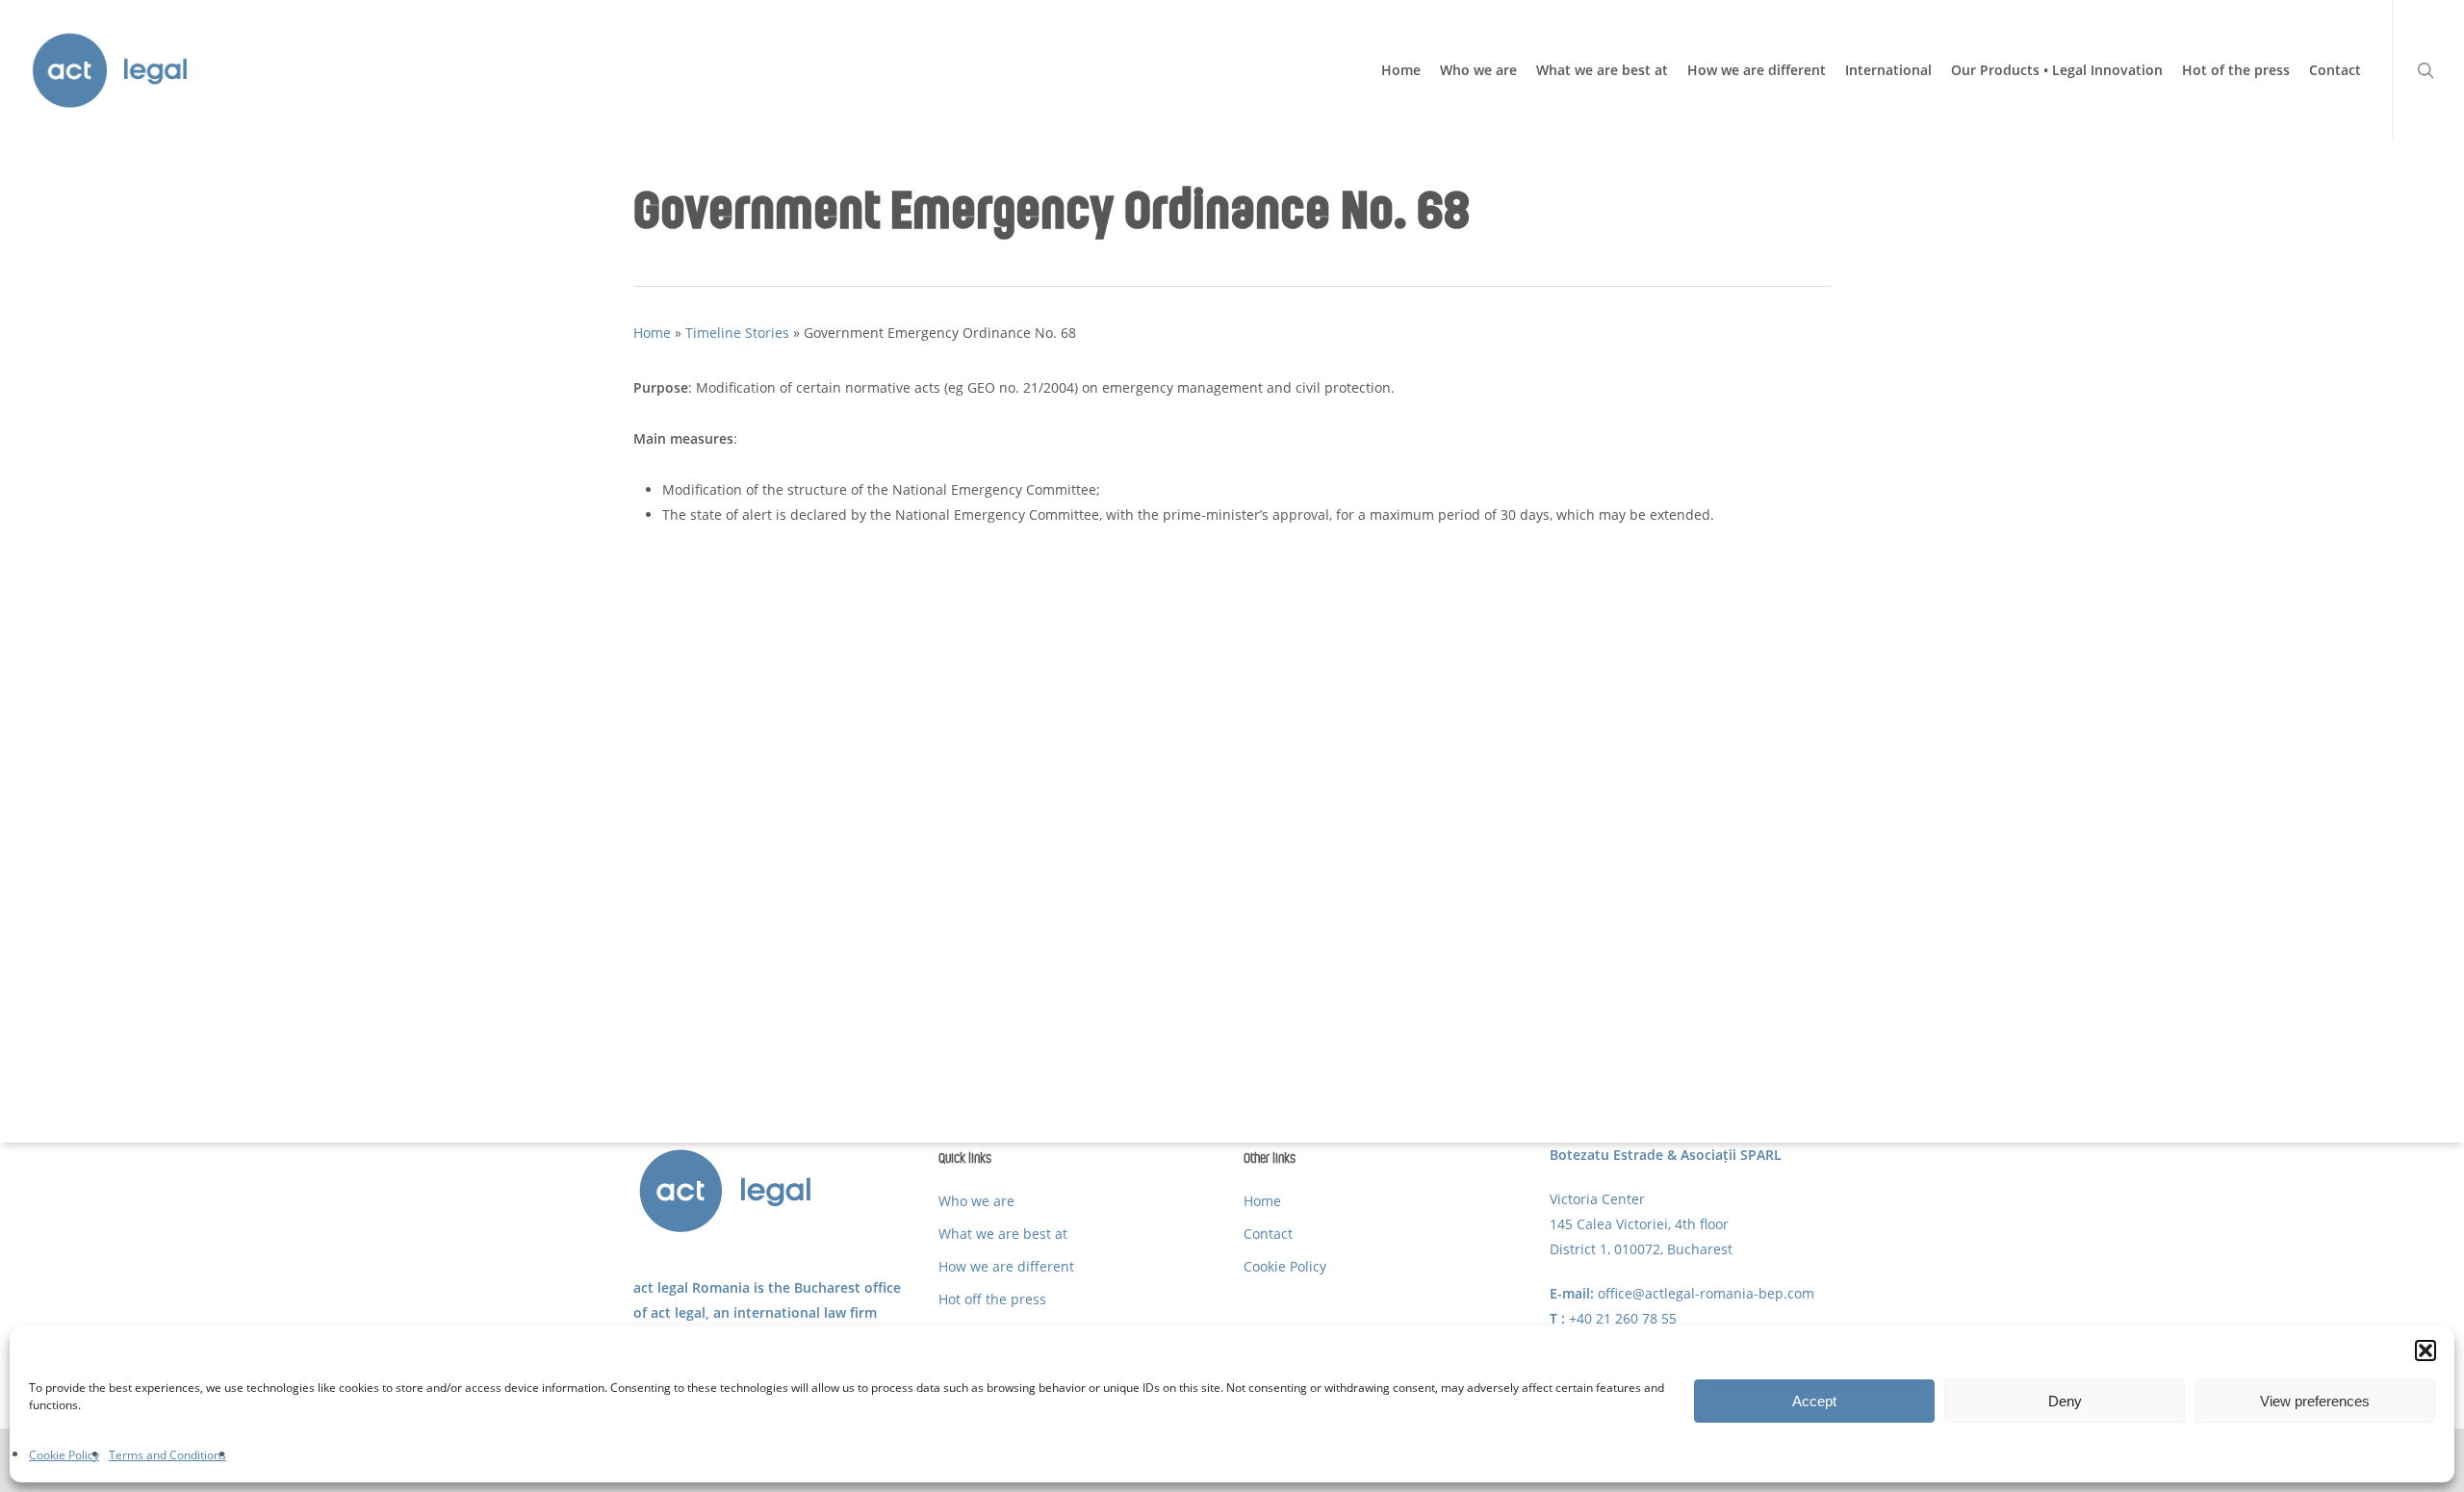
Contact (1268, 1234)
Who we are (976, 1201)
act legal (678, 1312)
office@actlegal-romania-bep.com (1706, 1293)
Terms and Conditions (167, 1455)
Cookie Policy (64, 1455)
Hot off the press (992, 1299)
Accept (1814, 1401)
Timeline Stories (737, 333)
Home (652, 333)
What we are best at (1003, 1234)
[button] (2425, 1351)
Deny (2065, 1401)
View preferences (2315, 1401)
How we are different (1006, 1266)
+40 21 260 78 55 (1623, 1318)
